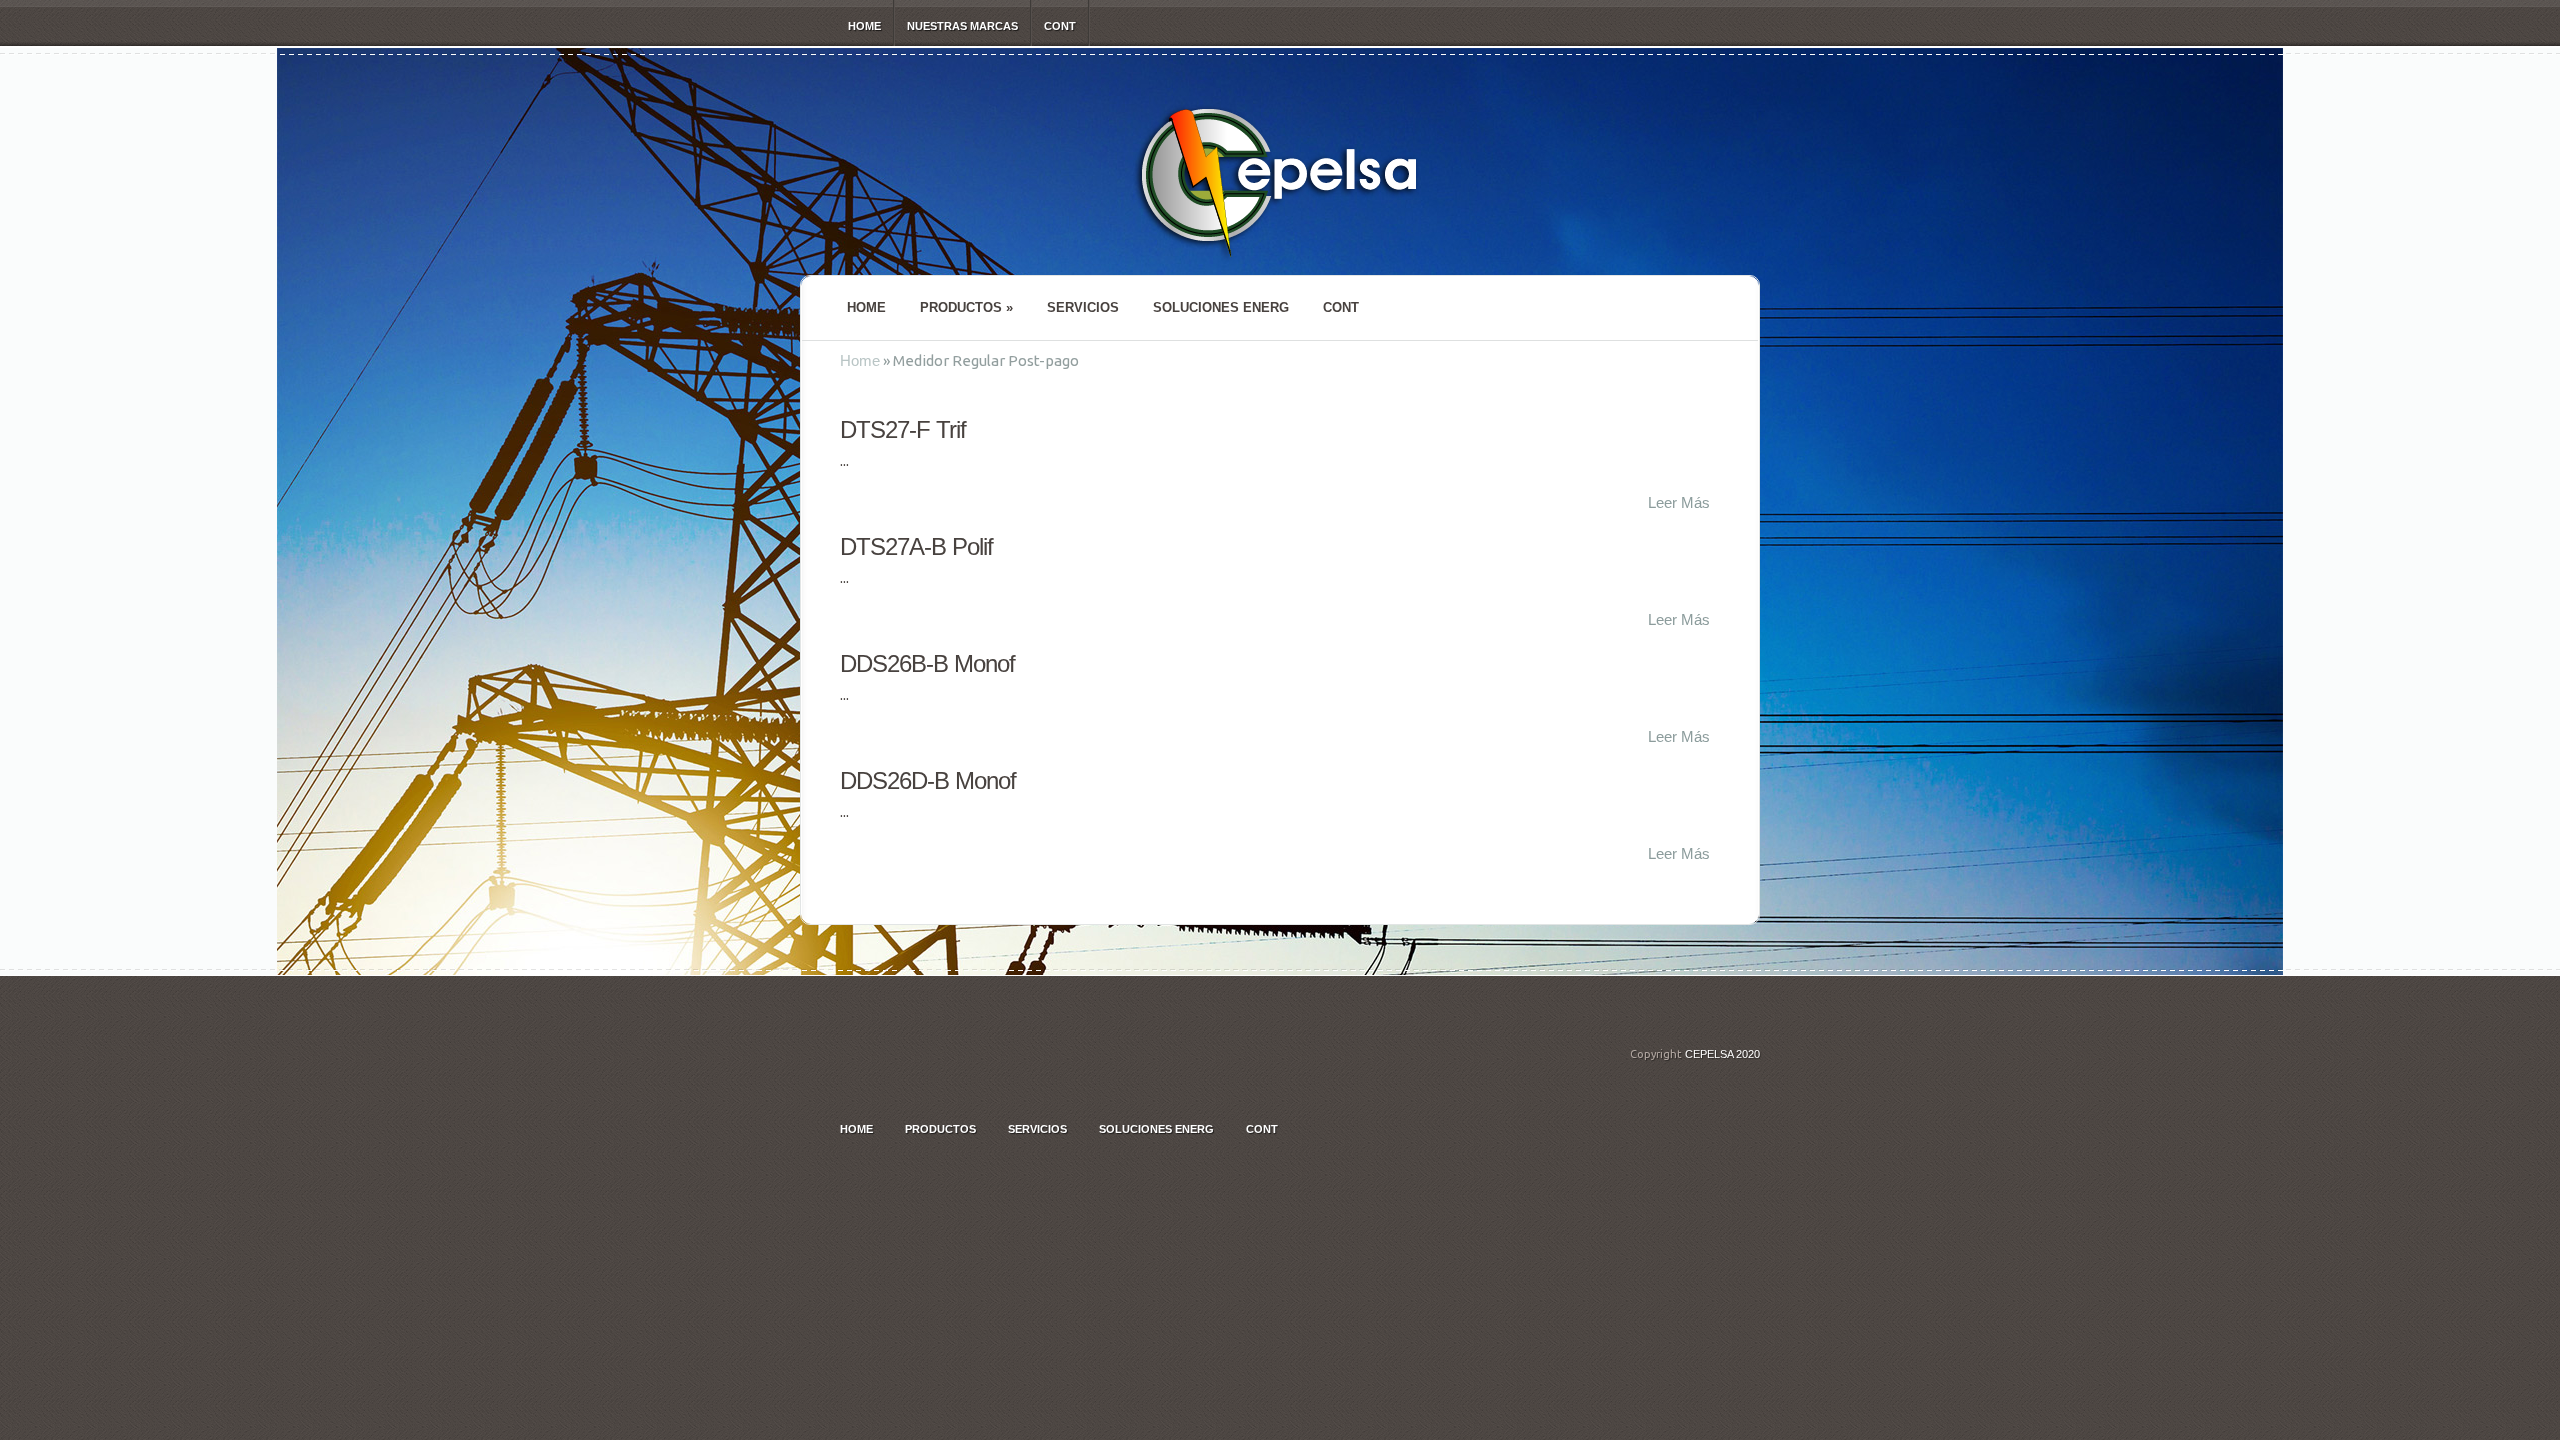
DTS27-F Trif (903, 429)
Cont (1060, 26)
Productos (966, 307)
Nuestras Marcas (962, 26)
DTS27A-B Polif (916, 546)
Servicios (1083, 307)
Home (864, 26)
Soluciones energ (1221, 307)
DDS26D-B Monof (928, 780)
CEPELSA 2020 (1722, 1054)
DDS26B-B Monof (927, 663)
